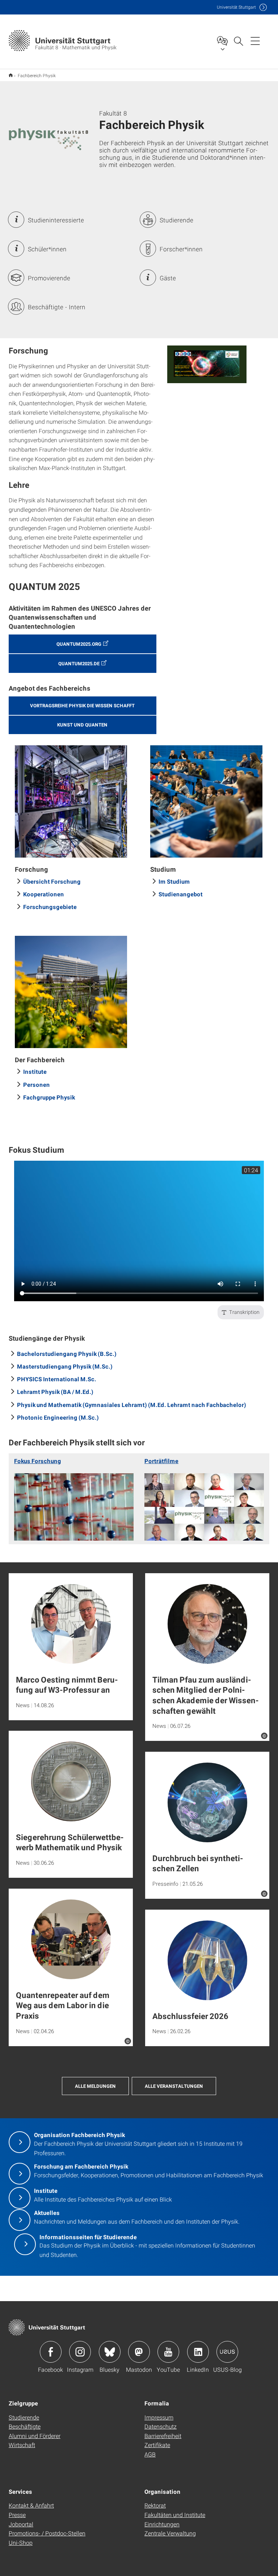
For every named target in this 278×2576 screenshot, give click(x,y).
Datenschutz (161, 2426)
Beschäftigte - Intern (57, 307)
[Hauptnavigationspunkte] (255, 41)
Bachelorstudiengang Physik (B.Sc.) (67, 1354)
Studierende (176, 220)
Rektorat (155, 2505)
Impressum (159, 2417)
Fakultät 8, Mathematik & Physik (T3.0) (11, 75)
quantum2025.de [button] (79, 663)
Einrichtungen (162, 2524)
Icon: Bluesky (110, 2352)
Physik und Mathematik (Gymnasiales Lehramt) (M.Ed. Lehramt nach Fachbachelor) (132, 1405)
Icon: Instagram (80, 2352)
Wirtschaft (22, 2445)
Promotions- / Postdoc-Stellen (47, 2533)
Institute (35, 1071)
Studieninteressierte (56, 220)
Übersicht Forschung (52, 881)
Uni (236, 7)
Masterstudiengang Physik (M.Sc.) (65, 1366)
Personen (37, 1084)
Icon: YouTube (168, 2352)
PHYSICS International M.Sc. (57, 1379)
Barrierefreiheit (163, 2436)
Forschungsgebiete (50, 907)
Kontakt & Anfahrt (31, 2505)
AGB (150, 2454)
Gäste (168, 278)
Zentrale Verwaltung (170, 2533)
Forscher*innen (181, 249)
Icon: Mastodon (139, 2352)
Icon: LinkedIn (198, 2352)
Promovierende (49, 278)
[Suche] (238, 41)
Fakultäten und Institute (175, 2515)
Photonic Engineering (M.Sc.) (58, 1417)
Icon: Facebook (51, 2352)
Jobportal (21, 2524)
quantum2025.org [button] (79, 644)
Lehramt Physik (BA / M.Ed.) (55, 1392)
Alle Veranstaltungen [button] (174, 2086)
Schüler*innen (47, 249)
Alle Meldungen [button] (95, 2086)
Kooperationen (44, 894)
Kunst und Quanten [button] (82, 725)
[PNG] (207, 364)
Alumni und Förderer (35, 2436)
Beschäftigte (25, 2426)
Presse (17, 2515)
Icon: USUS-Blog (227, 2352)
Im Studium (174, 881)
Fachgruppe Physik (49, 1097)
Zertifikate (157, 2445)
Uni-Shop (21, 2543)
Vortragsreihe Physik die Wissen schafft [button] (82, 705)
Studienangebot (181, 894)
